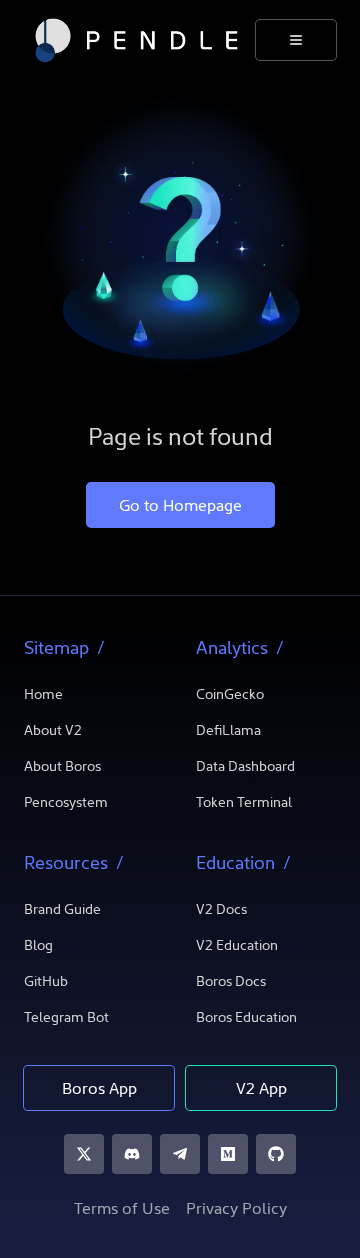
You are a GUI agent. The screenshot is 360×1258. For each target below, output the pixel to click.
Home (43, 695)
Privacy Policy (236, 1210)
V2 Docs (221, 910)
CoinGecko (230, 695)
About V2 (53, 731)
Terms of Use (122, 1210)
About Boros (62, 767)
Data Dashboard (245, 767)
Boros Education (246, 1018)
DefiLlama (228, 731)
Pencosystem (66, 803)
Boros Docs (231, 982)
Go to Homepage (180, 507)
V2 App (261, 1090)
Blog (38, 946)
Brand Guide (62, 910)
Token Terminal (244, 803)
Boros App (99, 1090)
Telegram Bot (66, 1018)
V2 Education (237, 946)
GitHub (46, 982)
